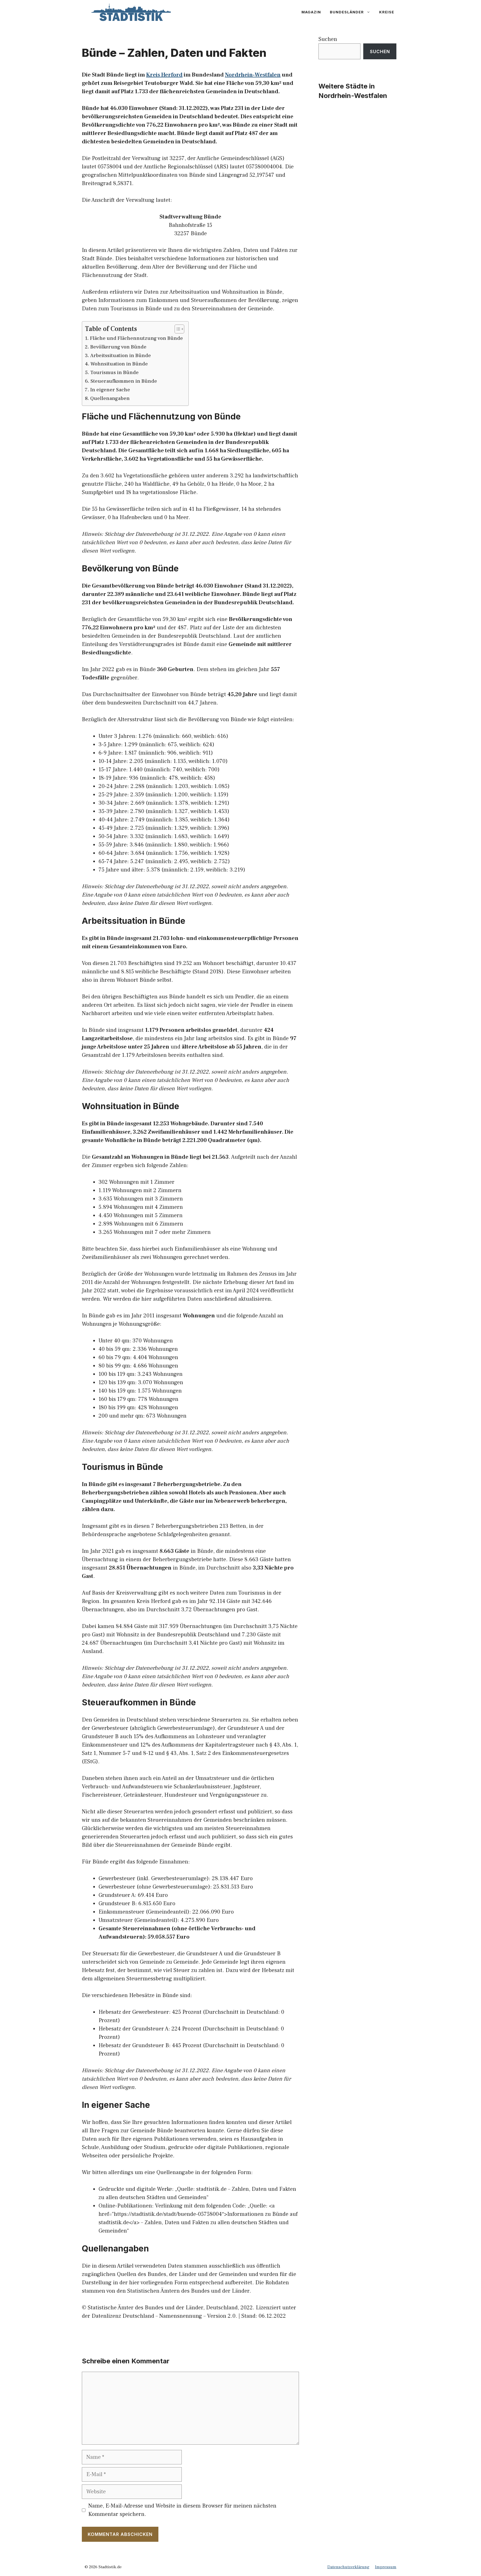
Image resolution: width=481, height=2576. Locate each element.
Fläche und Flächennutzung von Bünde (136, 338)
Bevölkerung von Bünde (118, 347)
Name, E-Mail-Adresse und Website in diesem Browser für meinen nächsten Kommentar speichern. (182, 2510)
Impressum (386, 2567)
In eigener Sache (110, 390)
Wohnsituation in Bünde (119, 364)
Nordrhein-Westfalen (253, 75)
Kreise (387, 12)
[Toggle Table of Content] (177, 329)
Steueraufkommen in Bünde (124, 381)
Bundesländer (347, 12)
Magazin (311, 12)
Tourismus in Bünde (114, 373)
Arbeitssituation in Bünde (121, 356)
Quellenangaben (110, 398)
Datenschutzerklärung (348, 2567)
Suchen (328, 39)
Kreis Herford (164, 75)
